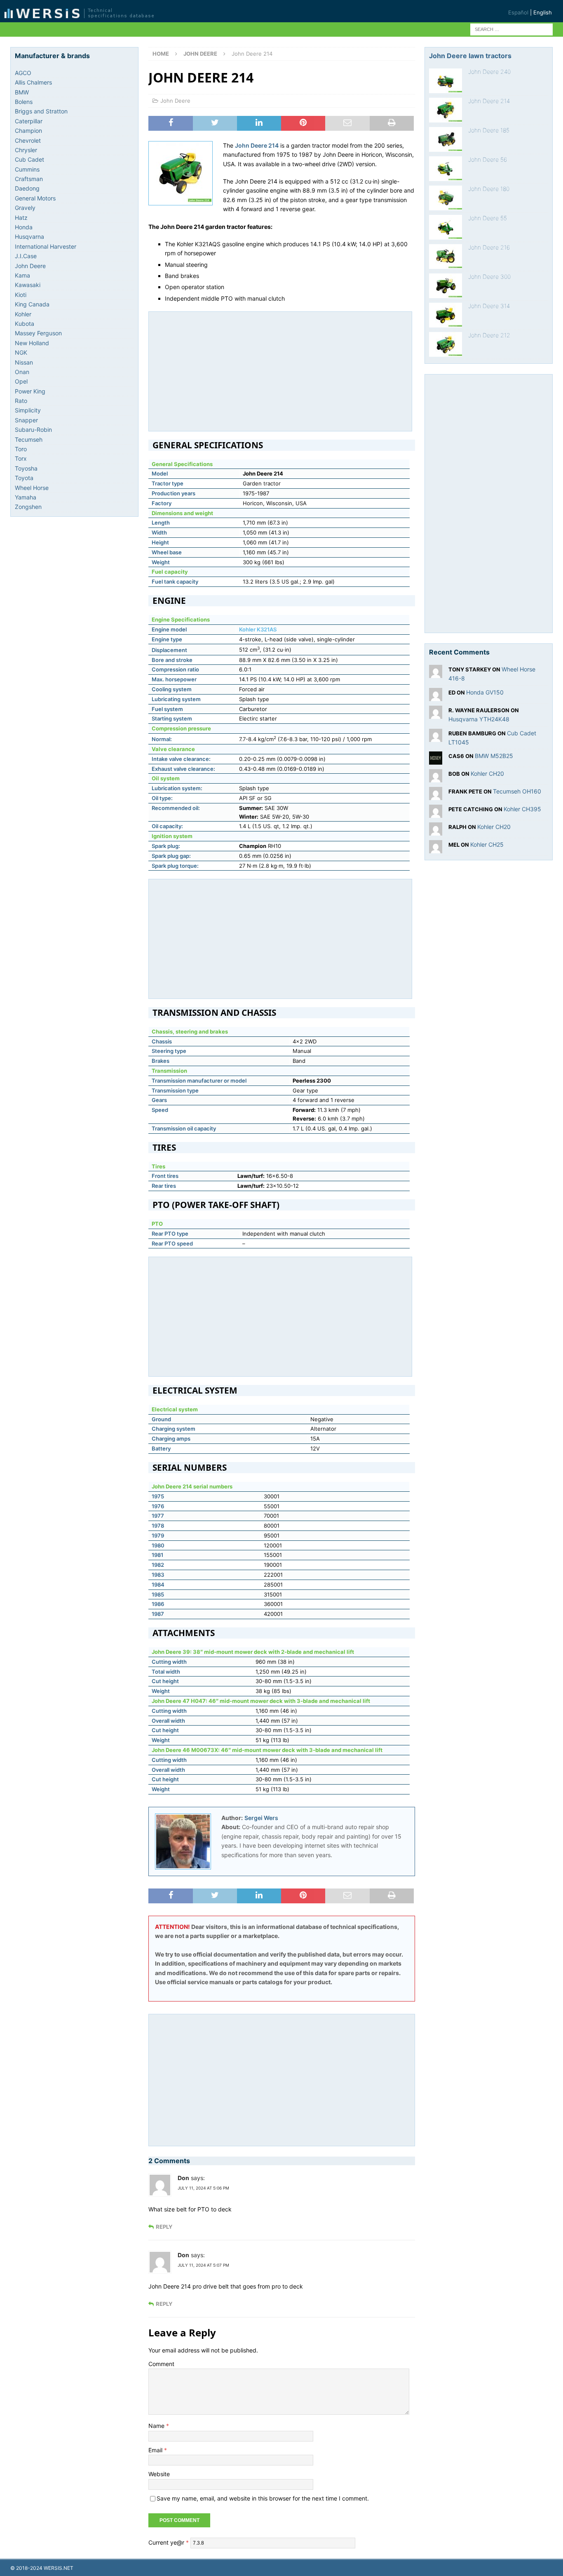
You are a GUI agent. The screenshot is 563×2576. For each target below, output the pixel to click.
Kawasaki (28, 285)
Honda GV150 (485, 692)
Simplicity (28, 410)
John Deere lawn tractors (470, 56)
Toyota (24, 478)
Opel (21, 381)
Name (157, 2426)
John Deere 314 (489, 306)
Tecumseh (29, 439)
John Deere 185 (489, 130)
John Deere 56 (488, 159)
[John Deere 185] (446, 139)
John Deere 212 (489, 335)
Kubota (25, 324)
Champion (28, 131)
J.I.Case (26, 256)
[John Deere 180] (446, 198)
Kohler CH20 (487, 774)
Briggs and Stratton (41, 111)
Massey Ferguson (38, 333)
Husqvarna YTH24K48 (479, 719)
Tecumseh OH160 (517, 791)
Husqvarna (29, 237)
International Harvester (46, 246)
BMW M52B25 (494, 756)
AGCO (23, 73)
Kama (22, 275)
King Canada (32, 304)
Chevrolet (28, 140)
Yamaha (26, 497)
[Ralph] (436, 831)
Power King (30, 391)
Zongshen (28, 507)
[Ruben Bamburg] (436, 737)
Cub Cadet (29, 159)
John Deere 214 (489, 101)
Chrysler (26, 150)
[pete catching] (436, 813)
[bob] (436, 778)
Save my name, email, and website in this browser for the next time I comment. (263, 2498)
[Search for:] (511, 29)
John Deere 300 (489, 277)
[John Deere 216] (446, 257)
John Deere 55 (488, 218)
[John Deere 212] (446, 344)
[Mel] (436, 849)
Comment (161, 2364)
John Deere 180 (489, 189)
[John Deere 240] (446, 81)
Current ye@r (169, 2542)
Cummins (27, 169)
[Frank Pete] (436, 795)
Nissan (24, 362)
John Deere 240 (489, 72)
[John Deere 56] (446, 169)
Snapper (26, 420)
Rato (21, 401)
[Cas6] (436, 760)
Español (518, 12)
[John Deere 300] (446, 286)
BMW (22, 92)
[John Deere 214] (446, 110)
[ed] (436, 696)
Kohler (23, 314)
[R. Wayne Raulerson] (436, 714)
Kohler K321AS (258, 629)
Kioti (21, 295)
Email (156, 2450)
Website (159, 2474)
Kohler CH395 (522, 809)
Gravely (25, 208)
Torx (21, 458)
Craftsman (29, 179)
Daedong (27, 188)
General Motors (35, 198)
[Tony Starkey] (436, 673)
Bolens (24, 102)
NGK (21, 352)
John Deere (175, 101)
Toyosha (26, 468)
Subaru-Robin (33, 430)
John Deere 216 (489, 247)
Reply (164, 2227)
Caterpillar (29, 121)
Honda (24, 227)
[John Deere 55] (446, 227)
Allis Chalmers (33, 82)
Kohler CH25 (487, 844)
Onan (22, 372)
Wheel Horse (32, 488)
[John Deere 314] (446, 315)
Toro (21, 449)
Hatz (21, 218)
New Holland (32, 343)
